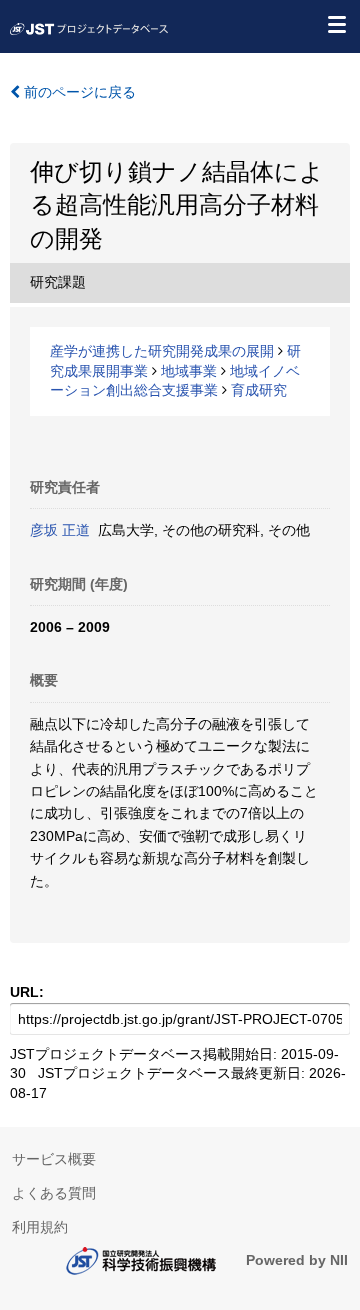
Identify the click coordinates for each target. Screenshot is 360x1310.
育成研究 (259, 390)
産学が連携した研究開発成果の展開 (162, 351)
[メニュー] (336, 24)
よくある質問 (54, 1193)
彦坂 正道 (60, 530)
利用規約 (40, 1227)
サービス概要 (54, 1159)
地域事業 (189, 371)
